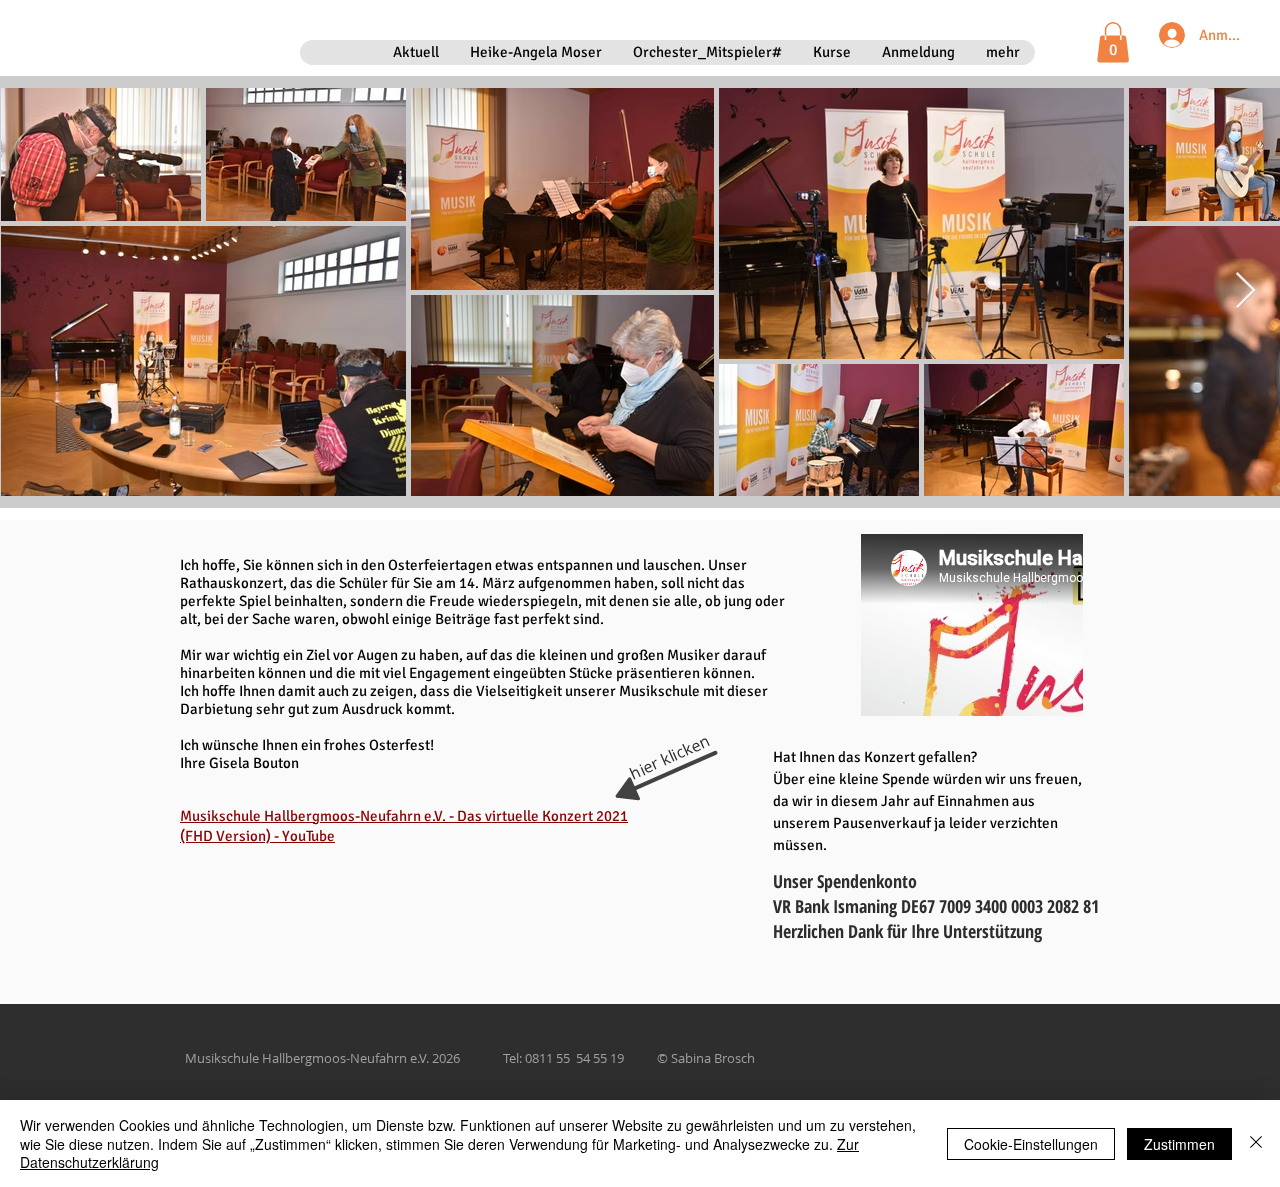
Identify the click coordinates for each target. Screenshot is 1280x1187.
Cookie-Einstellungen (1031, 1144)
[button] (1113, 42)
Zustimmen (1179, 1144)
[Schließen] (1256, 1143)
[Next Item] (1245, 291)
